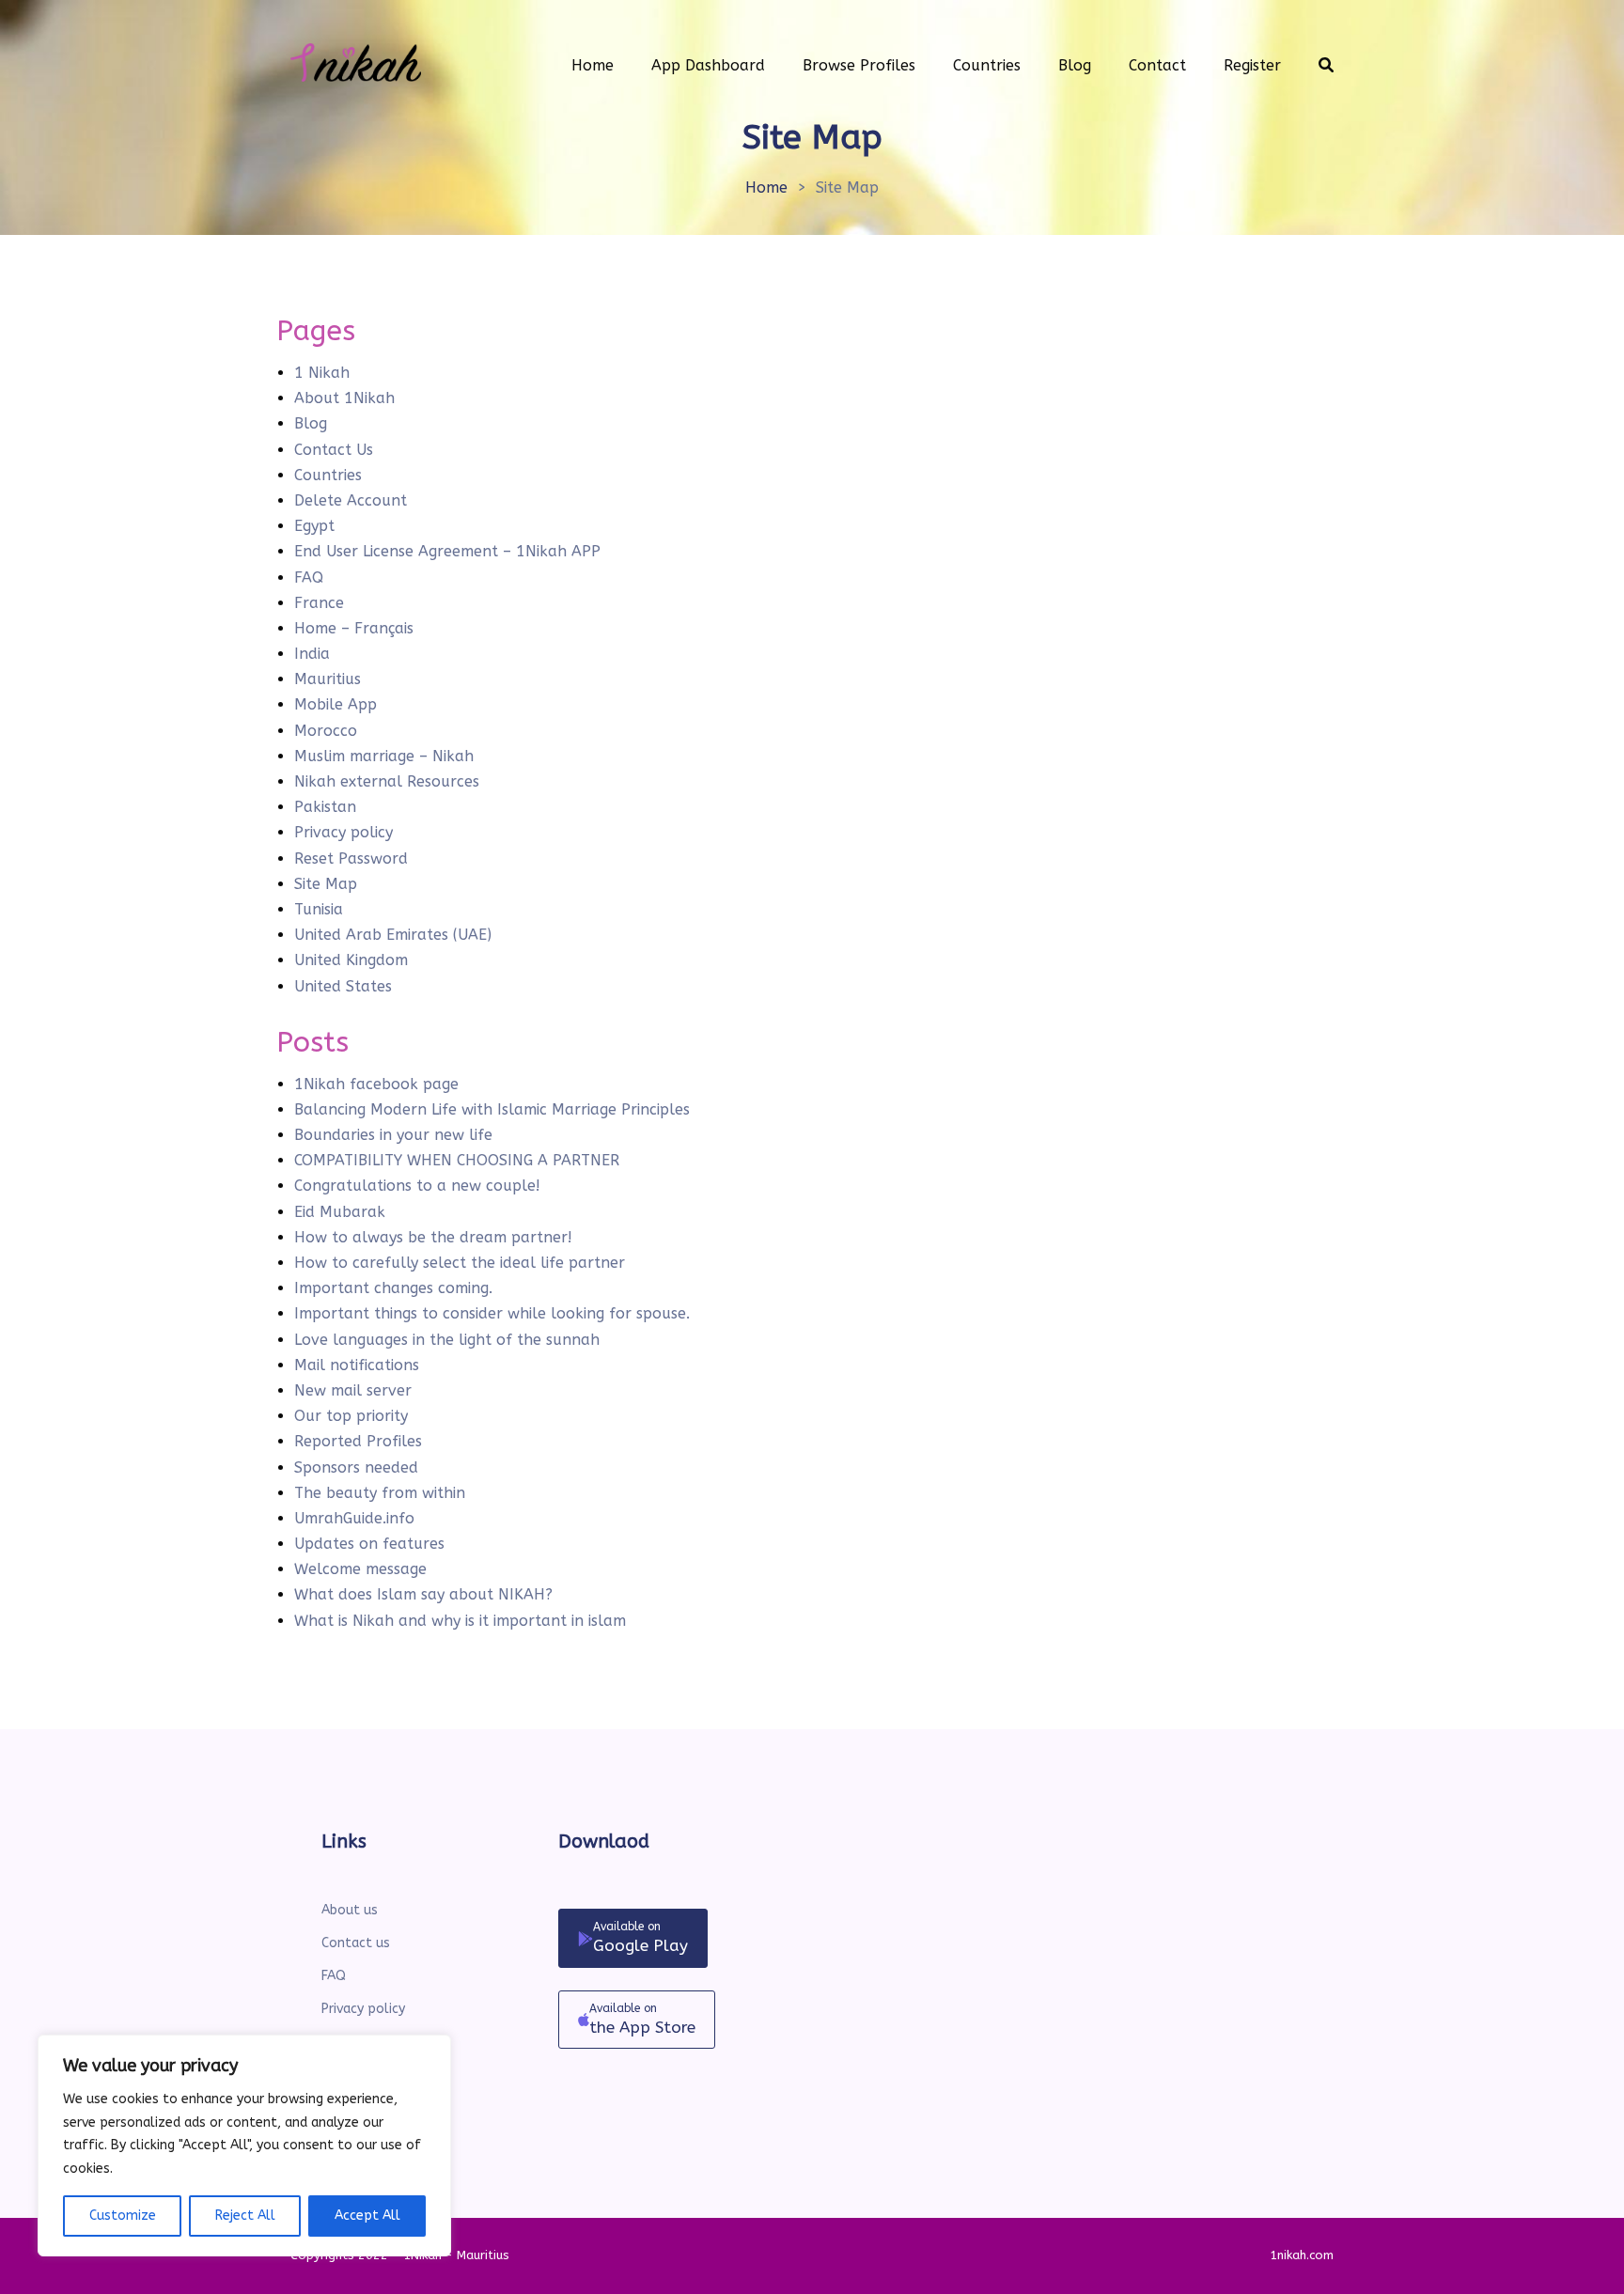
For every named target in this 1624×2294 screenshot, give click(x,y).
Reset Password (351, 858)
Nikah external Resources (387, 781)
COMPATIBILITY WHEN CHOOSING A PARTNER (457, 1160)
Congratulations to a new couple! (417, 1186)
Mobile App (336, 704)
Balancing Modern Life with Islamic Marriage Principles (492, 1109)
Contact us (356, 1943)
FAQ (309, 577)
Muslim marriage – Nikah (384, 756)
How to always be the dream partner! (433, 1237)
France (319, 603)
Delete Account (351, 500)
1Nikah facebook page (376, 1084)
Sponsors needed (356, 1467)
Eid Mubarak (340, 1212)
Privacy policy (344, 832)
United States (343, 986)
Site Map (326, 884)
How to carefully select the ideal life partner (460, 1263)
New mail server (353, 1390)
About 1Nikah (344, 398)
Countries (328, 475)
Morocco (326, 731)
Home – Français (354, 628)
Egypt (314, 526)
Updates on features (369, 1544)
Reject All (245, 2216)
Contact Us (334, 450)
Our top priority (351, 1416)
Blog (311, 423)
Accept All (367, 2216)
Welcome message (360, 1569)
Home (766, 187)
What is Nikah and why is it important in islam (460, 1621)
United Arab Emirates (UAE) (393, 935)
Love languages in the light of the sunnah (447, 1340)
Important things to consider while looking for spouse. (492, 1313)
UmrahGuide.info (354, 1518)
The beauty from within (380, 1493)
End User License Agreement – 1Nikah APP (447, 551)
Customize (123, 2216)
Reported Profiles (358, 1441)
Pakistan (325, 807)
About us (350, 1910)
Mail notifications (357, 1365)
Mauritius (328, 679)
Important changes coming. (393, 1288)
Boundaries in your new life (393, 1135)
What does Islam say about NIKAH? (423, 1594)
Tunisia (319, 909)
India (312, 654)
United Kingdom (351, 960)
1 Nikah (322, 373)
